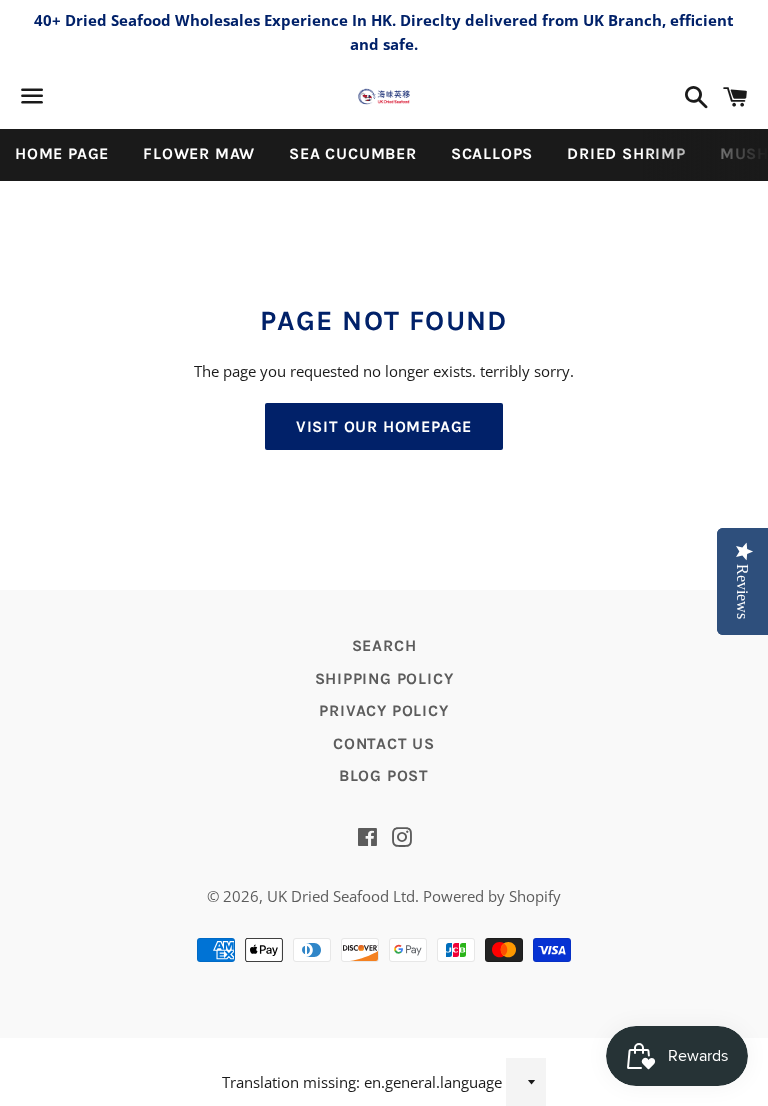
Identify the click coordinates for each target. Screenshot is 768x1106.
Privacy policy (383, 710)
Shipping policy (384, 678)
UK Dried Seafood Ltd (341, 896)
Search (384, 645)
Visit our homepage (384, 426)
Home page (62, 153)
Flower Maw (199, 153)
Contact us (384, 743)
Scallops (492, 153)
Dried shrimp (626, 153)
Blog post (384, 775)
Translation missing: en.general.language (362, 1082)
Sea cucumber (353, 153)
